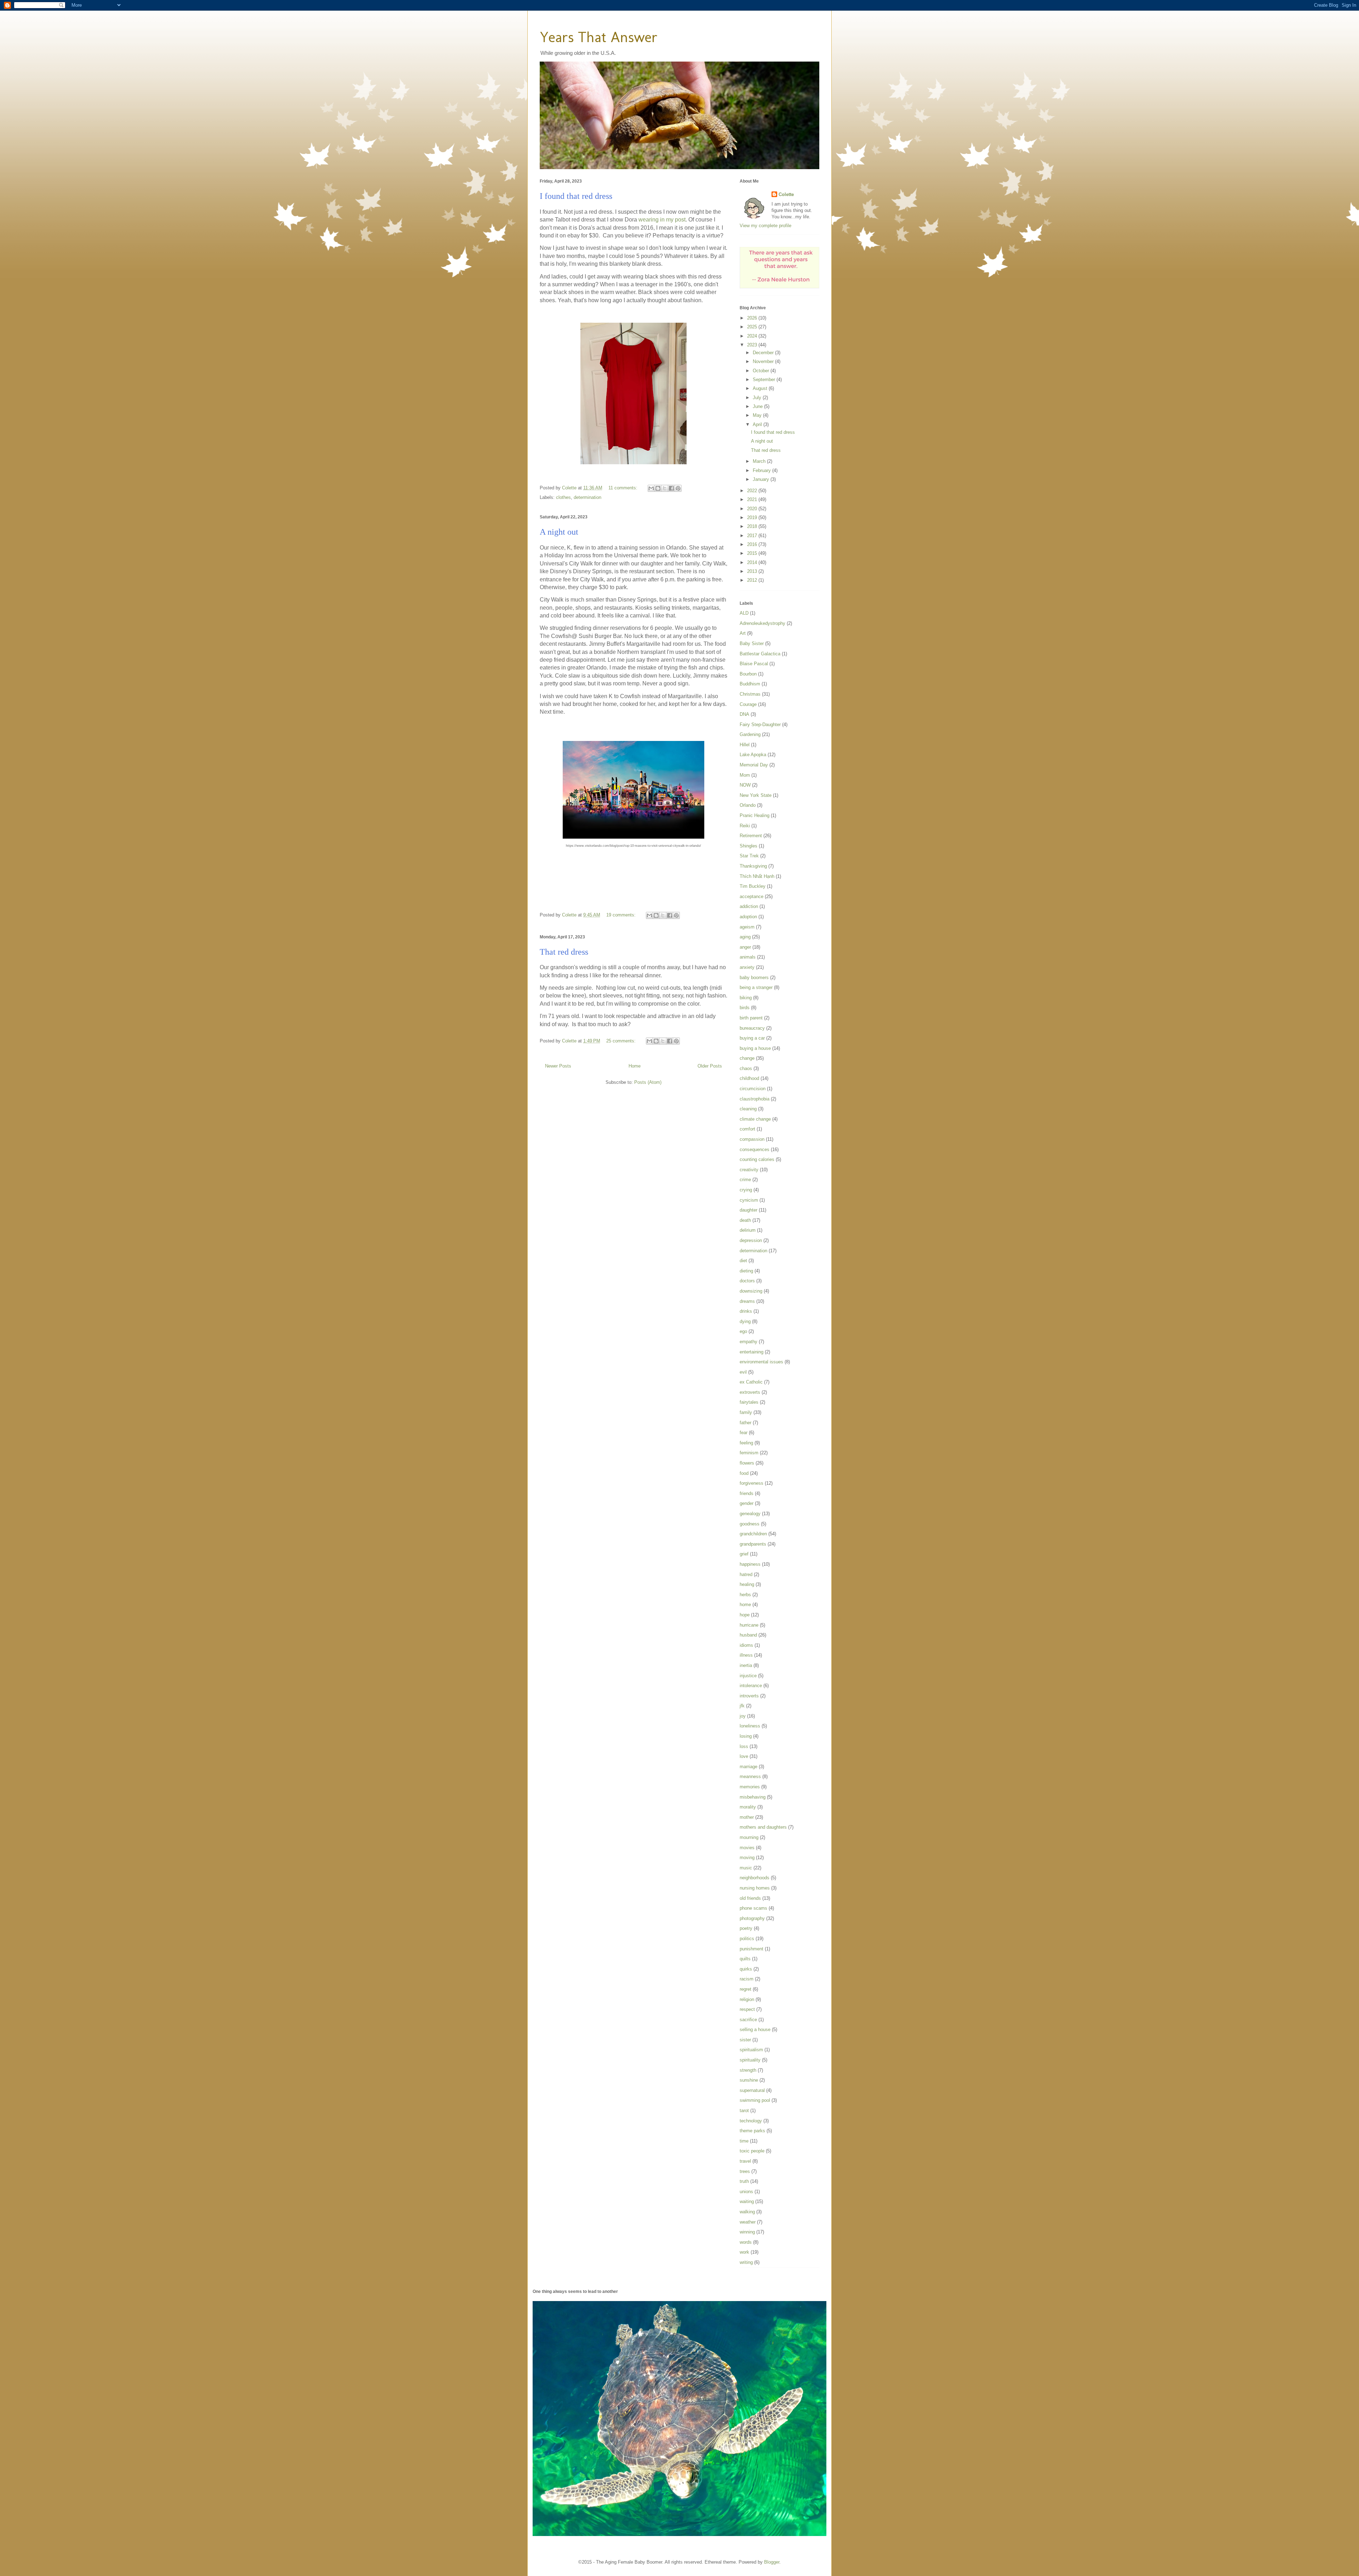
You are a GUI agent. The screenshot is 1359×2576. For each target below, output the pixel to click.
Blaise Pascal (754, 664)
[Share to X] (665, 488)
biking (746, 998)
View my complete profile (765, 226)
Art (743, 633)
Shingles (749, 846)
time (744, 2141)
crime (745, 1180)
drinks (746, 1311)
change (747, 1058)
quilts (745, 1959)
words (746, 2242)
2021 (753, 499)
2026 (753, 318)
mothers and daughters (763, 1827)
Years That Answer (599, 37)
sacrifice (748, 2020)
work (744, 2252)
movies (747, 1848)
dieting (746, 1271)
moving (747, 1858)
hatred (746, 1574)
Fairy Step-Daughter (760, 724)
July (758, 398)
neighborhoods (755, 1878)
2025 (753, 327)
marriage (749, 1767)
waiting (747, 2201)
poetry (746, 1928)
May (758, 415)
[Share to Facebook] (671, 488)
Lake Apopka (753, 755)
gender (747, 1503)
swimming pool (755, 2100)
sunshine (749, 2080)
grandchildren (753, 1534)
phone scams (753, 1908)
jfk (742, 1706)
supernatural (752, 2090)
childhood (749, 1078)
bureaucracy (752, 1028)
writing (746, 2262)
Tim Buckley (753, 886)
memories (750, 1787)
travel (745, 2161)
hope (745, 1615)
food (744, 1473)
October (762, 371)
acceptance (752, 896)
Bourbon (748, 674)
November (764, 361)
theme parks (752, 2131)
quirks (746, 1969)
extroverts (750, 1392)
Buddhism (750, 684)
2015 (753, 553)
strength (748, 2070)
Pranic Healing (755, 815)
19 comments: (622, 915)
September (765, 379)
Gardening (750, 734)
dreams (747, 1301)
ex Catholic (751, 1382)
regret (746, 1989)
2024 (753, 336)
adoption (748, 917)
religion (747, 1999)
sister (745, 2040)
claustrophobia (755, 1099)
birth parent (751, 1018)
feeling (746, 1443)
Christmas (750, 694)
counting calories (757, 1159)
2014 (753, 562)
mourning (749, 1837)
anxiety (747, 967)
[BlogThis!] (658, 488)
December (764, 353)
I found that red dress (576, 196)
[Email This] (651, 488)
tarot (744, 2111)
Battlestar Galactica (760, 654)
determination (587, 497)
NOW (745, 785)
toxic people (752, 2151)
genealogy (750, 1514)
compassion (752, 1139)
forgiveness (752, 1483)
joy (743, 1716)
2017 (753, 536)
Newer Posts (558, 1066)
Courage (748, 704)
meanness (750, 1776)
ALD (744, 613)
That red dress (564, 952)
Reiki (745, 826)
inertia (746, 1665)
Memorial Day (754, 765)
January (762, 479)
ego (743, 1331)
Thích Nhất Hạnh (757, 876)
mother (747, 1817)
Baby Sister (752, 643)
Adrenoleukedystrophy (762, 623)
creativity (749, 1170)
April (758, 424)
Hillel (745, 745)
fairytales (749, 1402)
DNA (744, 714)
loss (744, 1746)
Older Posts (710, 1066)
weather (748, 2222)
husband (748, 1635)
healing (747, 1584)
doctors (747, 1281)
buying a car (752, 1038)
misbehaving (753, 1797)
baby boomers (754, 977)
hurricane (749, 1625)
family (746, 1412)
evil (743, 1372)
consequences (755, 1149)
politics (747, 1939)
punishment (752, 1949)
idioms (746, 1645)
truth (744, 2181)
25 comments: (622, 1041)
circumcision (753, 1089)
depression (751, 1240)
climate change (755, 1119)
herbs (745, 1595)
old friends (750, 1898)
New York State (756, 795)
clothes (563, 497)
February (762, 470)
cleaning (748, 1109)
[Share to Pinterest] (678, 488)
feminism (749, 1453)
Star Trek (749, 856)
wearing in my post (662, 220)
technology (751, 2121)
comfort (747, 1129)
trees (745, 2171)
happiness (750, 1564)
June (758, 406)
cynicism (749, 1200)
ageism (747, 927)
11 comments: (624, 488)
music (746, 1868)
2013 (753, 571)
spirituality (750, 2060)
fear (744, 1433)
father (746, 1423)
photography (752, 1918)
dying (745, 1321)
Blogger (772, 2562)
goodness (750, 1524)
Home (635, 1066)
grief (744, 1554)
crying (746, 1190)
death (745, 1220)
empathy (749, 1342)
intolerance (751, 1686)
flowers (747, 1463)
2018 (753, 526)
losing (746, 1736)
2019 (753, 517)
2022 (753, 491)
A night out (559, 532)
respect (747, 2009)
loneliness (750, 1726)
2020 (753, 509)
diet (743, 1261)
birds (745, 1008)
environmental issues (761, 1362)
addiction (749, 906)
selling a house (755, 2029)
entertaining (752, 1352)
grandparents (753, 1544)
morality (748, 1807)
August (761, 388)
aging (745, 937)
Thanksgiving (753, 866)
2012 (753, 580)
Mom (745, 775)
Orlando (748, 805)
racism (747, 1979)
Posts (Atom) (648, 1082)
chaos (746, 1068)
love (744, 1756)
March (760, 461)
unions (746, 2192)
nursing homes (755, 1888)
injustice (748, 1676)
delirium (748, 1230)
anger (745, 947)
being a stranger (756, 987)
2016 (753, 544)
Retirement (751, 836)
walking (747, 2212)
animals (748, 957)
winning (747, 2232)
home (745, 1605)
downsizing (751, 1291)
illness (746, 1655)
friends (747, 1493)
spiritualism (751, 2050)
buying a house (755, 1048)
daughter (749, 1210)
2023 (753, 345)
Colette (786, 194)
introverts (749, 1696)
